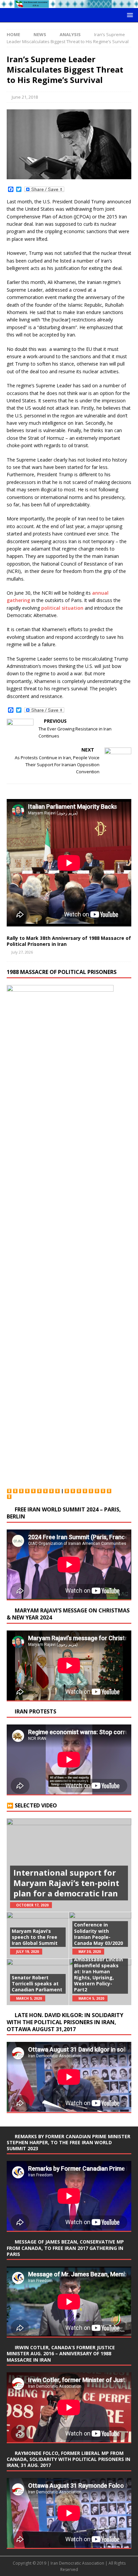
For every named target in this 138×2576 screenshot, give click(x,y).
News (40, 34)
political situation (62, 608)
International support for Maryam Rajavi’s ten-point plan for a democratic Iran (66, 1883)
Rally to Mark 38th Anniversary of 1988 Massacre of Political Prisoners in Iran (69, 941)
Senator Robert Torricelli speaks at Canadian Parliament (37, 1984)
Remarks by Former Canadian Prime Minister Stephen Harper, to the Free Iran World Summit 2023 (68, 2142)
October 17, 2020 (32, 1905)
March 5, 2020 (29, 1998)
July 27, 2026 (22, 952)
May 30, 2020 (90, 1952)
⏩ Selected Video (32, 1805)
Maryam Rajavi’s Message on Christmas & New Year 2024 (68, 1614)
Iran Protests (36, 1711)
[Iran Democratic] (69, 4)
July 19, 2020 (27, 1952)
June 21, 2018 (25, 97)
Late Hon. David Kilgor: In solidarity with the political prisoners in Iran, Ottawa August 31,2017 (65, 2022)
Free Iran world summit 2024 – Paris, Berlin (64, 1513)
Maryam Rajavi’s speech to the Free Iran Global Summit (35, 1937)
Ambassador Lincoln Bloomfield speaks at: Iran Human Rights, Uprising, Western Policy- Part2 (98, 1975)
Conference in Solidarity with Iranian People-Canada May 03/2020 (98, 1934)
